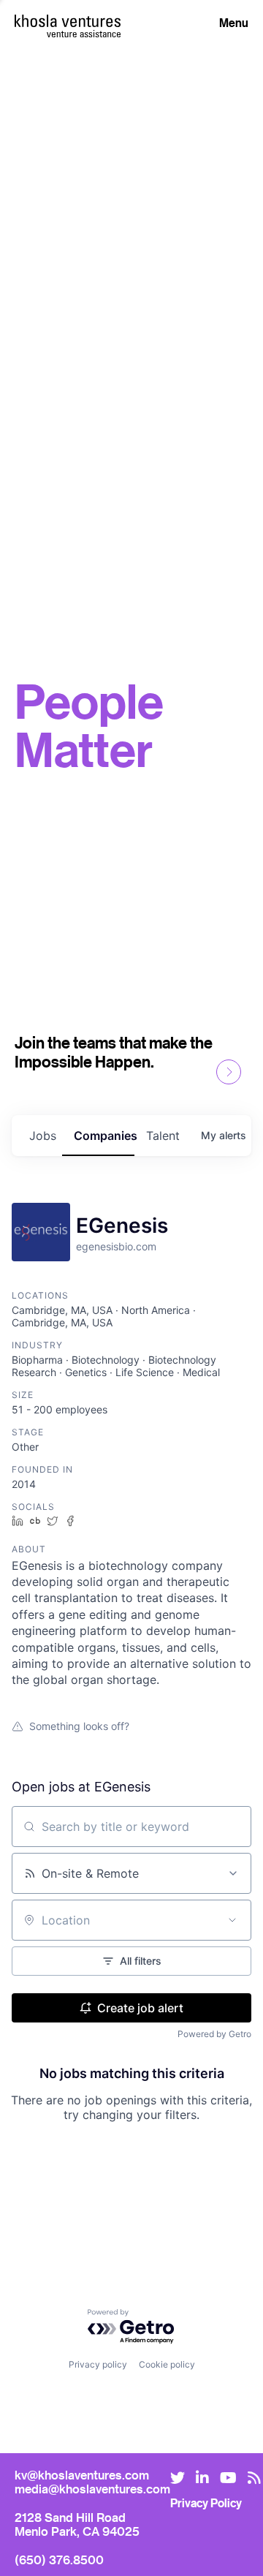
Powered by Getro (214, 2034)
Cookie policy (167, 2364)
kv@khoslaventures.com (82, 2475)
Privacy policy (98, 2364)
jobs (43, 1136)
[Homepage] (68, 21)
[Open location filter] (232, 1920)
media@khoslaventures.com (92, 2489)
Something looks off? (79, 1726)
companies (104, 1136)
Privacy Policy (206, 2503)
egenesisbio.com (116, 1246)
